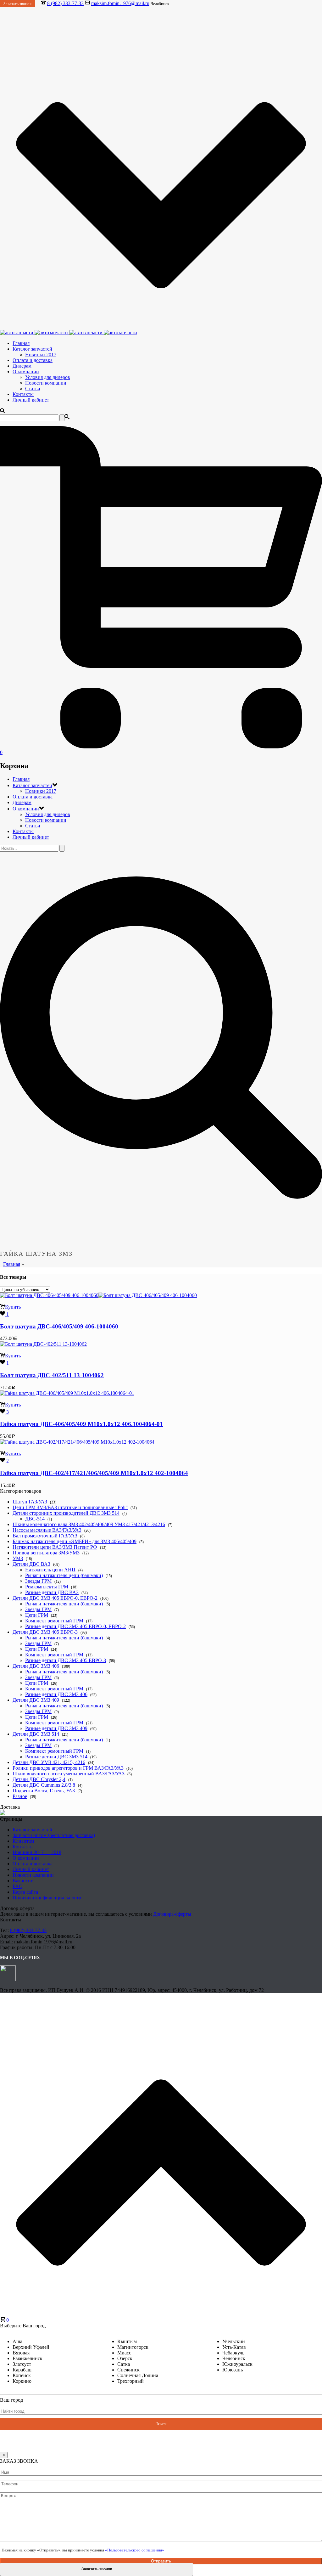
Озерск (125, 2358)
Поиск (161, 2424)
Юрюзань (233, 2370)
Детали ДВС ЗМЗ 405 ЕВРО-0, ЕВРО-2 (55, 1598)
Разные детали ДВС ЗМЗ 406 (56, 1694)
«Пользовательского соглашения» (135, 2550)
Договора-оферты (172, 1914)
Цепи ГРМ (37, 1615)
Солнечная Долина (138, 2375)
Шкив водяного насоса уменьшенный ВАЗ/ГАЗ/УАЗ (69, 1774)
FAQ (18, 1886)
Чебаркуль (233, 2353)
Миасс (124, 2353)
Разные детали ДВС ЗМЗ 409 (56, 1728)
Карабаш (22, 2370)
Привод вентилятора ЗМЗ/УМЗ (46, 1553)
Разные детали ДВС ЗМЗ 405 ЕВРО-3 (66, 1660)
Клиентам (23, 1841)
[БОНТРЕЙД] (69, 333)
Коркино (22, 2381)
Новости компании (46, 383)
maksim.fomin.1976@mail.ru (120, 3)
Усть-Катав (234, 2347)
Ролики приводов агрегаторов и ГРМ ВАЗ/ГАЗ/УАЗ (68, 1768)
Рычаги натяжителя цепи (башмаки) (64, 1575)
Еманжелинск (28, 2358)
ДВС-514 (35, 1519)
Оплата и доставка (33, 360)
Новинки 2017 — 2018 (37, 1852)
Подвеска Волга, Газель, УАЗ (44, 1791)
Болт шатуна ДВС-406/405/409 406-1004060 (59, 1326)
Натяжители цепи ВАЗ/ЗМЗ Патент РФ (55, 1547)
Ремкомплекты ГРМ (47, 1587)
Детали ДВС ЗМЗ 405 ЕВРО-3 (45, 1632)
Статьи (33, 389)
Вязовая (21, 2353)
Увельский (234, 2341)
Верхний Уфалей (31, 2347)
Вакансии (23, 1881)
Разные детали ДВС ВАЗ (52, 1592)
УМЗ (18, 1558)
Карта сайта (25, 1892)
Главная (21, 343)
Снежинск (128, 2370)
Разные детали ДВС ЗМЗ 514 (56, 1757)
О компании (26, 372)
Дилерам (22, 366)
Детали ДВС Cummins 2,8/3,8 (44, 1785)
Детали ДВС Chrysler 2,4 (39, 1779)
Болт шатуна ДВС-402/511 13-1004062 (52, 1375)
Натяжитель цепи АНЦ (50, 1570)
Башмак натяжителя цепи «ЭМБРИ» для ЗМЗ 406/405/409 (75, 1541)
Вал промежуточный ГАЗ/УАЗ (45, 1536)
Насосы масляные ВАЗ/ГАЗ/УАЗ (47, 1530)
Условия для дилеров (48, 377)
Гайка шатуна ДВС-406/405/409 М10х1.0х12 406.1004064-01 (81, 1424)
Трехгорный (130, 2381)
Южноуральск (237, 2364)
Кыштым (127, 2341)
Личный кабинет (31, 400)
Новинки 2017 (41, 355)
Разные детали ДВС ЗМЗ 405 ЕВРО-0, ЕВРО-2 (75, 1626)
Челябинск (234, 2358)
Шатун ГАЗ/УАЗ (30, 1502)
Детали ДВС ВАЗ (31, 1564)
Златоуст (22, 2364)
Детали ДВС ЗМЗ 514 (36, 1734)
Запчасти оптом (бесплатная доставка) (54, 1835)
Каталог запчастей (32, 349)
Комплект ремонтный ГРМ (54, 1621)
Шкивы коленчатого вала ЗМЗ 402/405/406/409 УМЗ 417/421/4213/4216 (89, 1524)
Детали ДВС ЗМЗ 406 (36, 1666)
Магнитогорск (133, 2347)
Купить (13, 1307)
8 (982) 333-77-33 (65, 3)
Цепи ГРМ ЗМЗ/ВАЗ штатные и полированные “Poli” (70, 1507)
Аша (17, 2341)
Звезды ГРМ (38, 1581)
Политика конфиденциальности (47, 1898)
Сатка (124, 2364)
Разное (20, 1796)
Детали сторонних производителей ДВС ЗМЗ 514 (66, 1513)
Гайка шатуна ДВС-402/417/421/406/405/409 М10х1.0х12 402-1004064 (94, 1473)
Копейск (22, 2375)
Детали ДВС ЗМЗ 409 (36, 1700)
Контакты (23, 394)
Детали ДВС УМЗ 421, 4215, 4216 (49, 1762)
